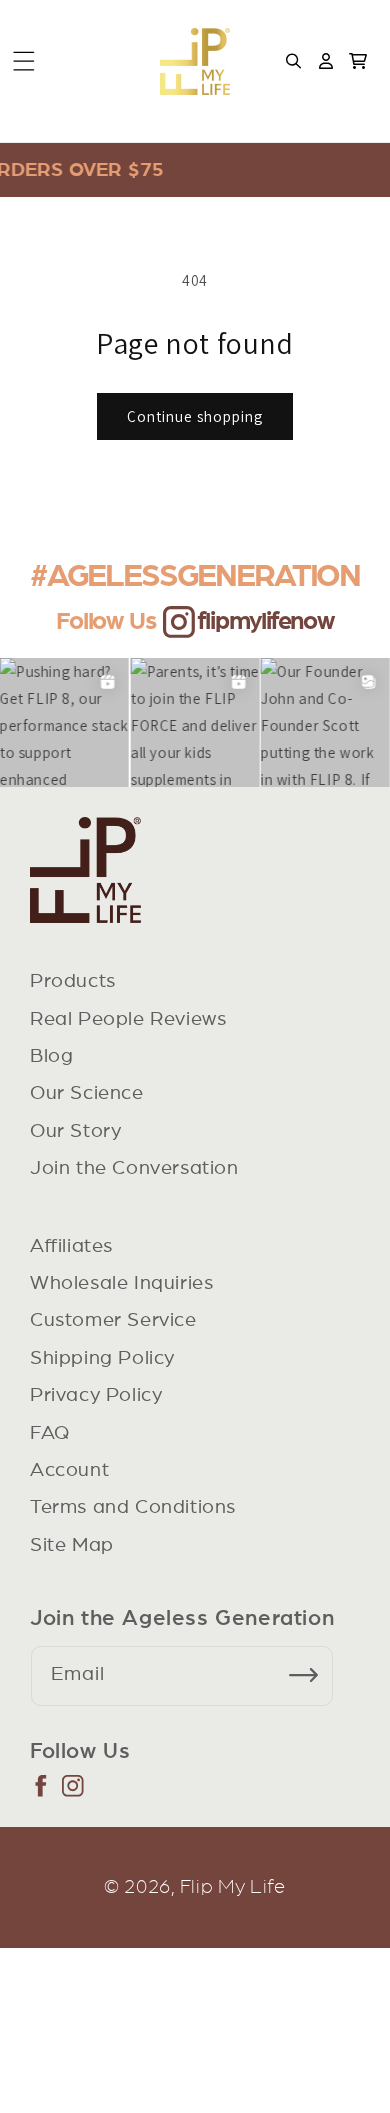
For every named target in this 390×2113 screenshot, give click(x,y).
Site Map (72, 1545)
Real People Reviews (128, 1019)
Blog (51, 1056)
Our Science (87, 1093)
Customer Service (113, 1320)
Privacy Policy (96, 1395)
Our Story (75, 1131)
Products (73, 981)
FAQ (50, 1433)
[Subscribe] (311, 1676)
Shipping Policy (102, 1358)
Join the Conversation (134, 1168)
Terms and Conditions (133, 1507)
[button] (24, 61)
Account (69, 1470)
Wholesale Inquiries (121, 1283)
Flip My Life (233, 1887)
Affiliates (71, 1246)
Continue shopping (195, 416)
